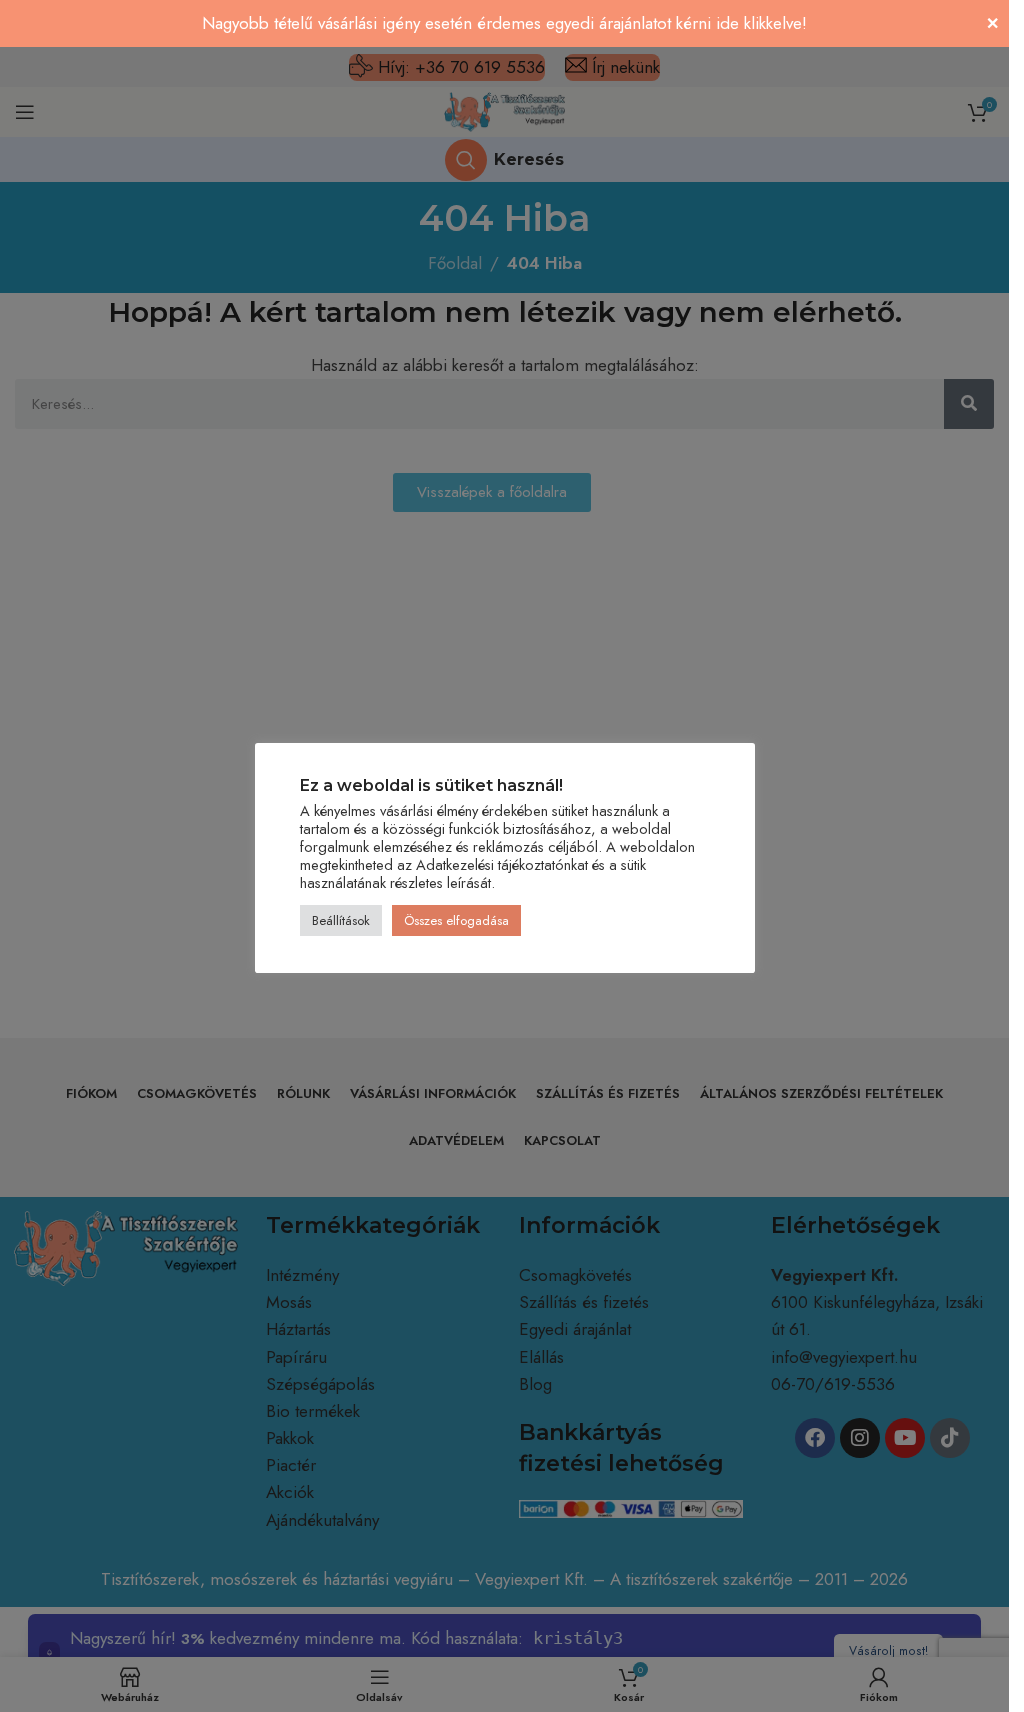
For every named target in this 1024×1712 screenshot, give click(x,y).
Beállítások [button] (341, 920)
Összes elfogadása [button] (456, 920)
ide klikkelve (759, 23)
